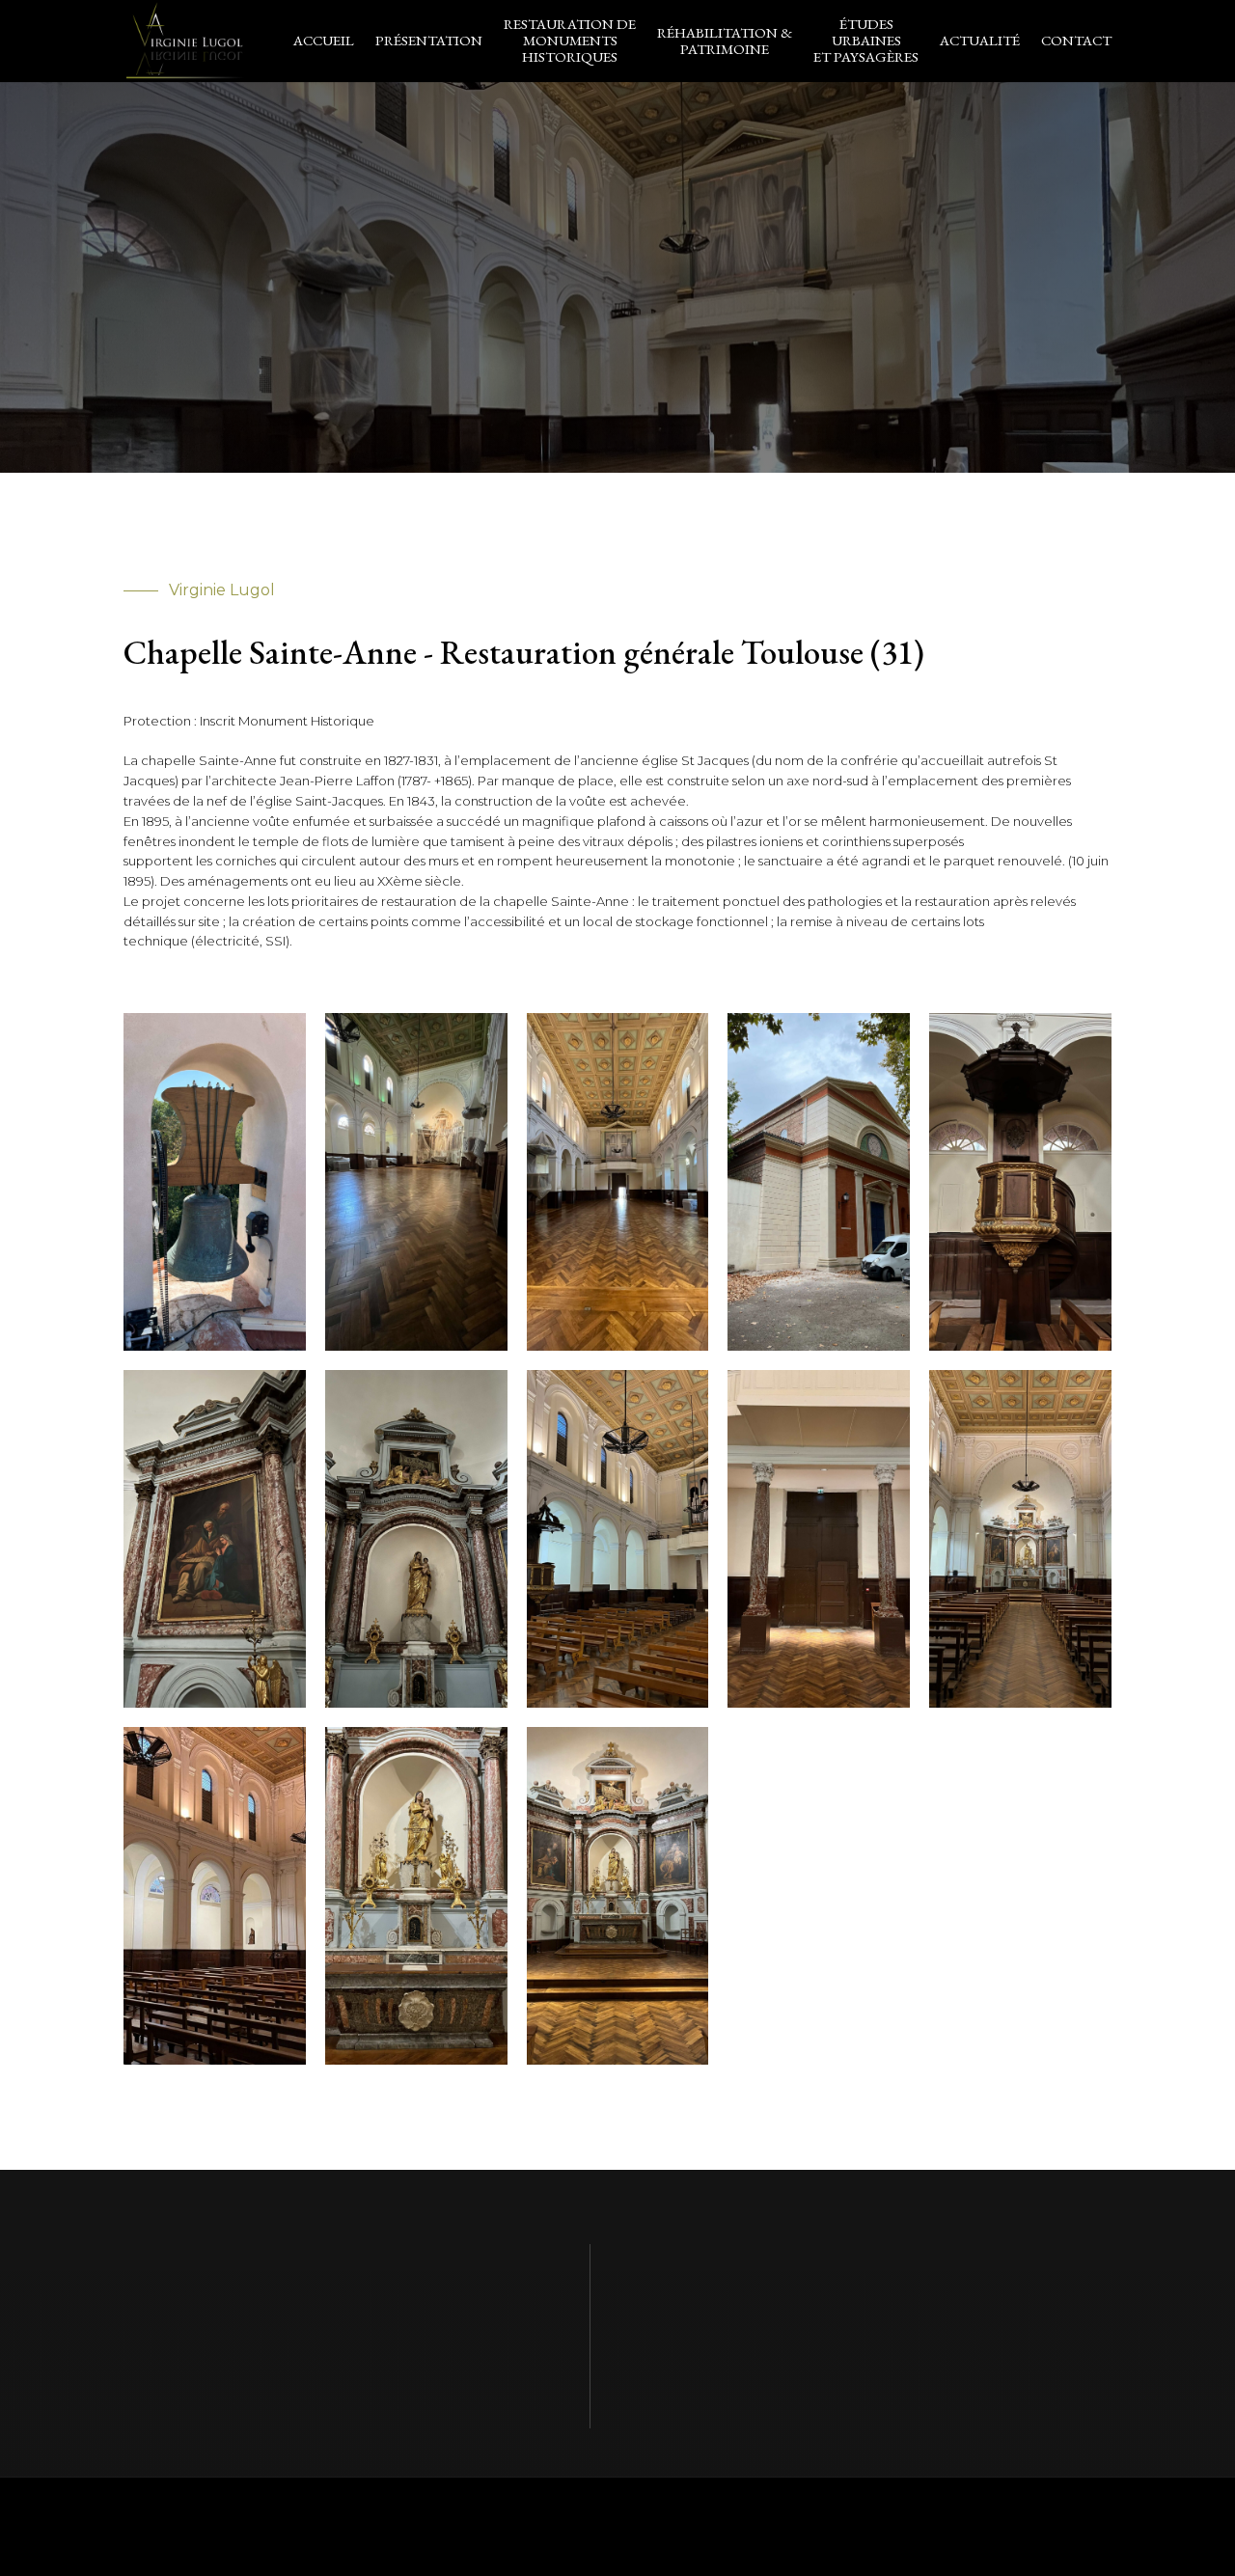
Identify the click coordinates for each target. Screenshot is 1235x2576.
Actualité (980, 40)
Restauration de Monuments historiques (570, 40)
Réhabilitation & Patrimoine (725, 41)
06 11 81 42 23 (853, 2280)
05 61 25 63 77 (741, 2280)
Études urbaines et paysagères (866, 40)
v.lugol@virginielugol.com (796, 2357)
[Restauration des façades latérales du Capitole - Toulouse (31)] (215, 1350)
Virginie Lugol (366, 2526)
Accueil (324, 40)
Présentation (429, 40)
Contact (1076, 40)
